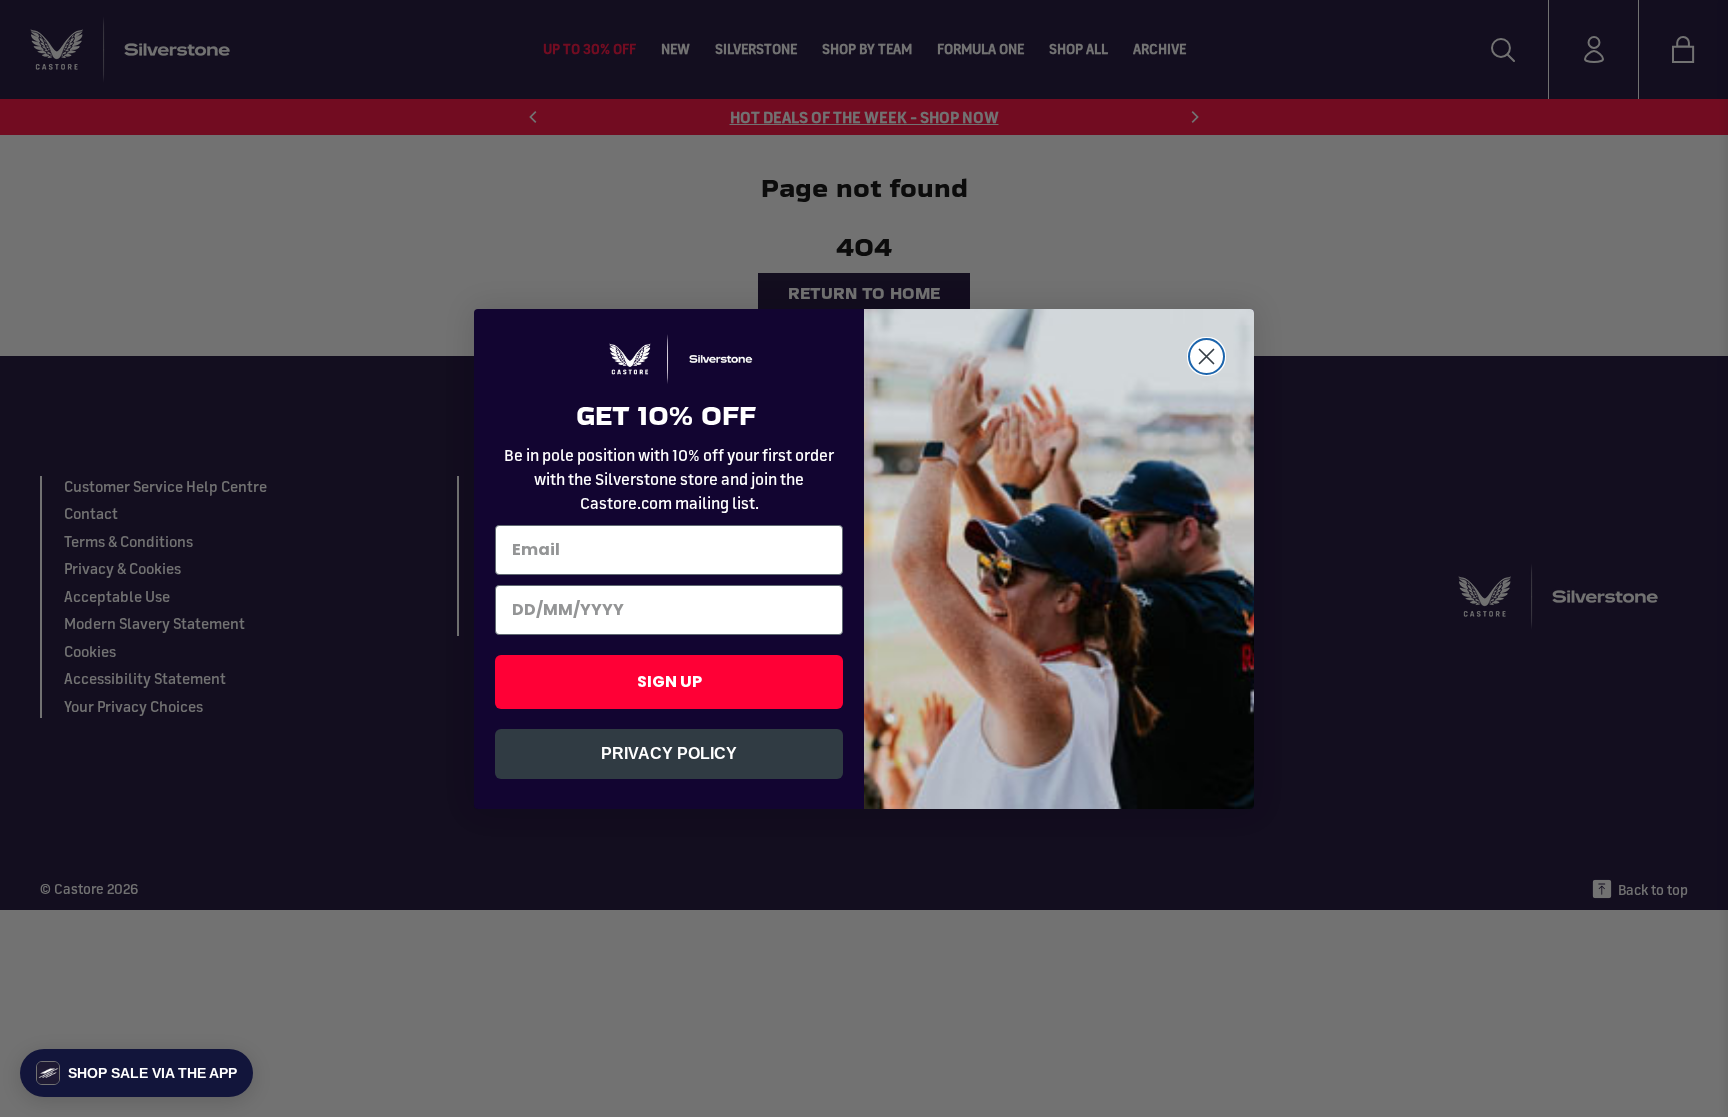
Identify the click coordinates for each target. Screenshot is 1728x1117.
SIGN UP (669, 681)
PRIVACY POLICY (669, 753)
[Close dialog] (1206, 356)
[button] (136, 1073)
